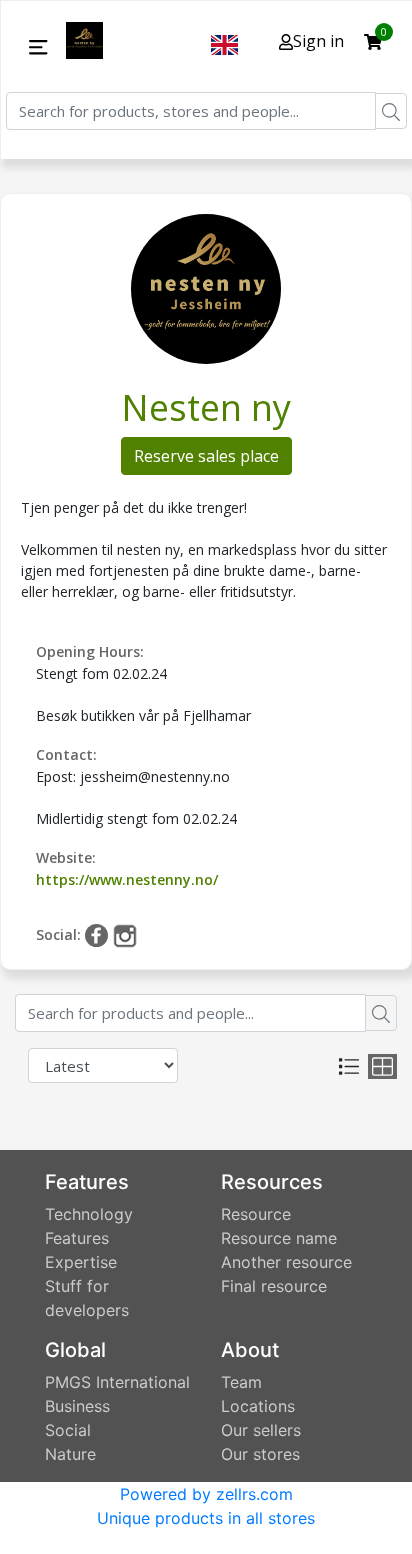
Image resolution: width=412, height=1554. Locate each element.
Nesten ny (206, 407)
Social (68, 1430)
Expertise (81, 1262)
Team (241, 1382)
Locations (258, 1406)
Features (77, 1238)
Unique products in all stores (206, 1518)
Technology (89, 1214)
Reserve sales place (206, 456)
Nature (70, 1454)
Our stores (260, 1454)
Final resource (274, 1286)
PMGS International (117, 1382)
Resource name (279, 1238)
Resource (256, 1214)
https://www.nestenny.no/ (127, 879)
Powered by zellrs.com (206, 1494)
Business (77, 1406)
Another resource (286, 1262)
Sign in (318, 41)
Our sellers (261, 1430)
